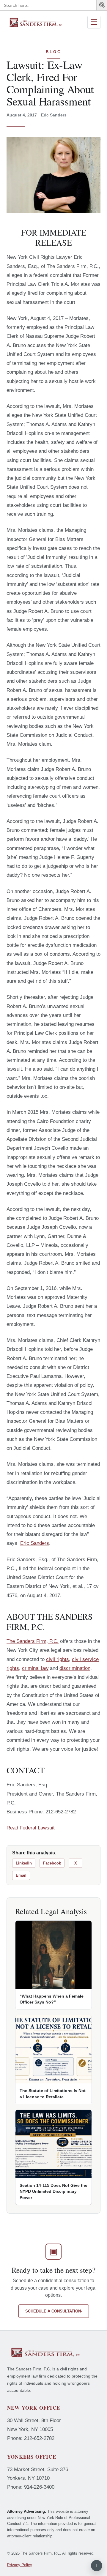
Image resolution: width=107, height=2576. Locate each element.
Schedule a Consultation (54, 2311)
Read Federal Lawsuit (31, 1828)
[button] (103, 6)
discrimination (75, 1668)
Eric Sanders (35, 1543)
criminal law (35, 1668)
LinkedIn (24, 1863)
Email (21, 1875)
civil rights (58, 1659)
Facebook (52, 1863)
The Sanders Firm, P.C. (33, 1641)
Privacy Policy (20, 2565)
